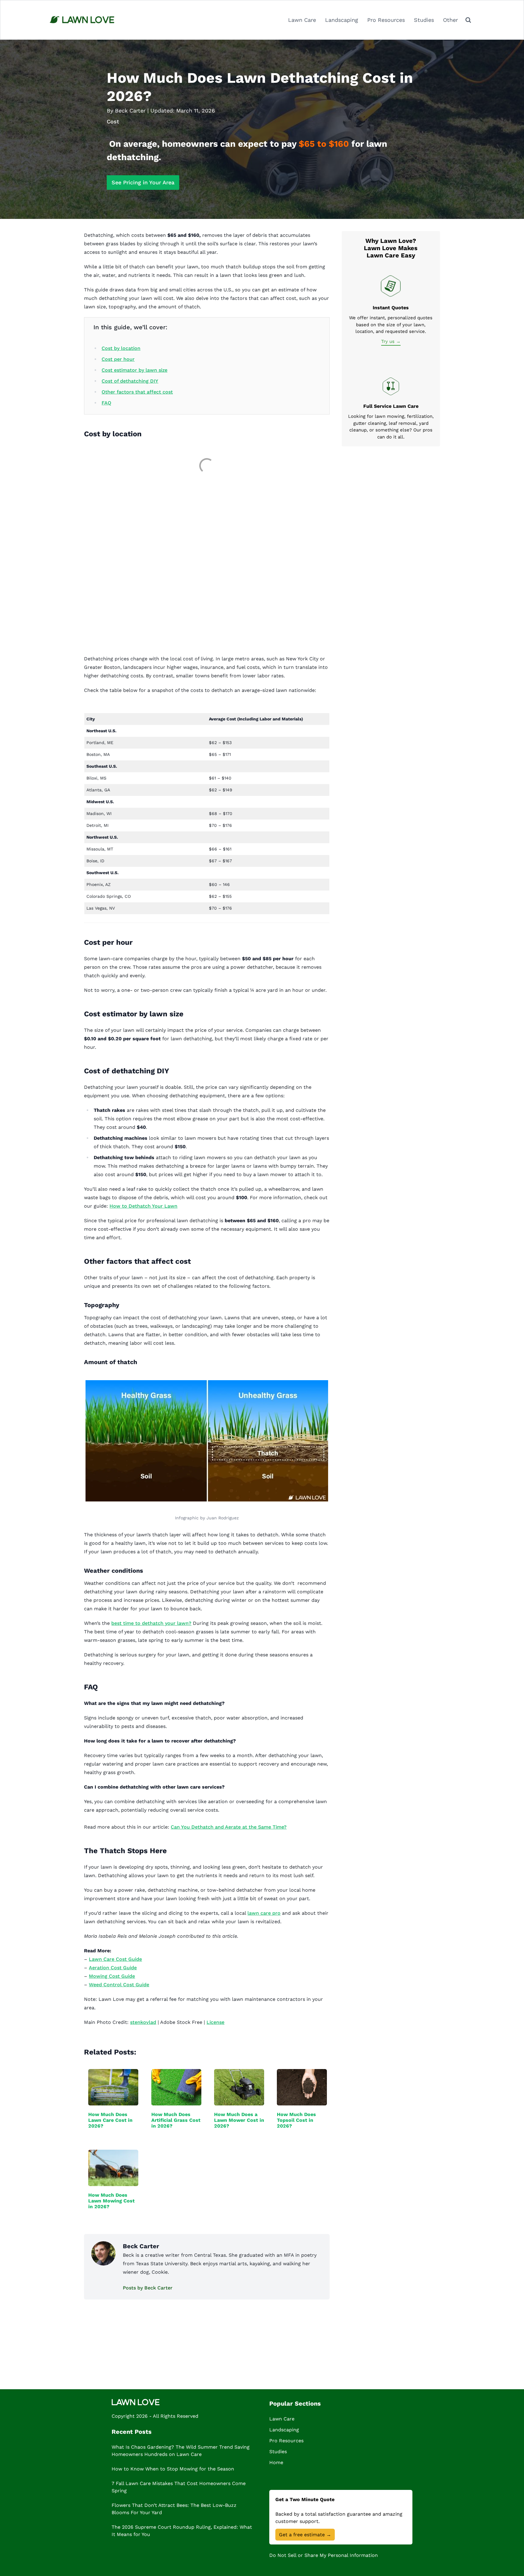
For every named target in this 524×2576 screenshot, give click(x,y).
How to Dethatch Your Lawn (143, 1206)
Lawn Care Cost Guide (115, 1959)
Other (450, 20)
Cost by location (121, 348)
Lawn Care (302, 20)
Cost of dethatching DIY (130, 381)
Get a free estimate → (305, 2535)
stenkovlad (143, 2022)
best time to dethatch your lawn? (151, 1623)
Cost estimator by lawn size (134, 370)
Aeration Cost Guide (113, 1968)
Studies (424, 20)
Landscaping (342, 20)
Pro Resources (386, 20)
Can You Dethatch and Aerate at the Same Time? (229, 1827)
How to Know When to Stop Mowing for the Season (173, 2469)
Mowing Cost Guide (112, 1976)
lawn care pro (264, 1913)
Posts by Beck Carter (148, 2288)
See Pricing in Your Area (143, 182)
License (215, 2022)
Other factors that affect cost (137, 392)
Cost (113, 121)
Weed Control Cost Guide (119, 1985)
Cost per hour (118, 359)
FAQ (106, 403)
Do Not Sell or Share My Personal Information (324, 2555)
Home (276, 2462)
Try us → (391, 341)
